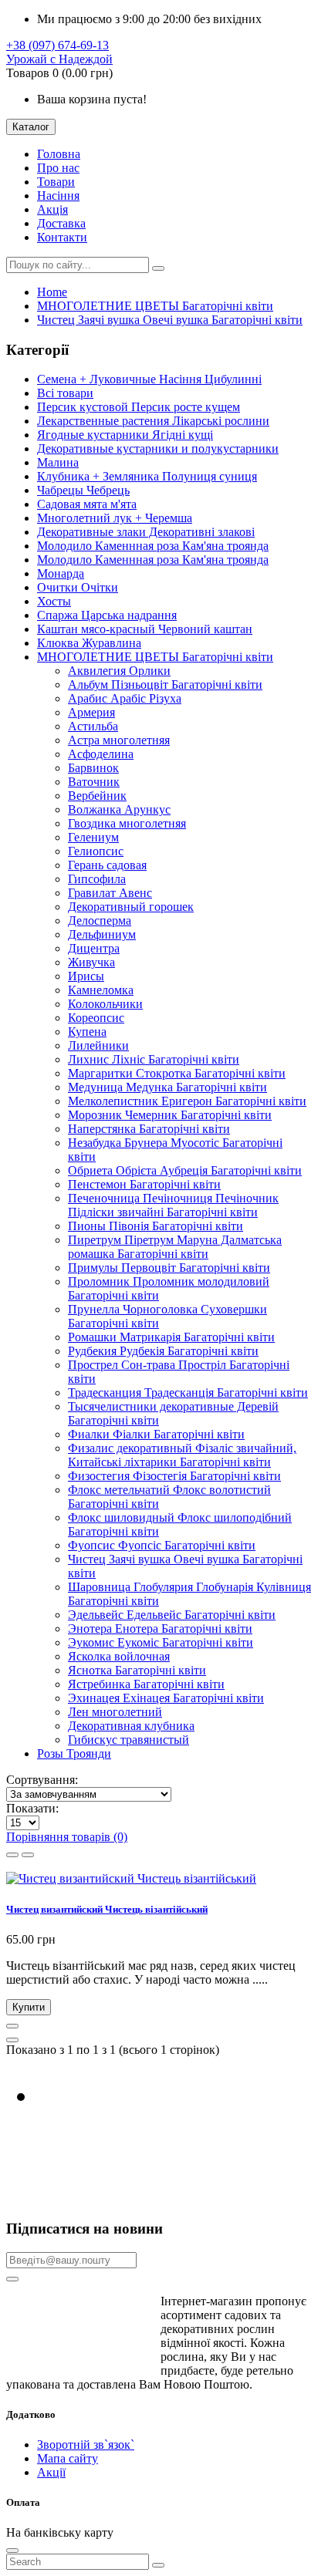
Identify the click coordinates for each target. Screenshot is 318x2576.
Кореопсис (96, 1018)
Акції (51, 2472)
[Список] (28, 1855)
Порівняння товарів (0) (67, 1837)
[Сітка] (12, 1855)
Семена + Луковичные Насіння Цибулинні (149, 379)
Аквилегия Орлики (119, 671)
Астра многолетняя (119, 740)
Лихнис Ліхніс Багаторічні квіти (154, 1059)
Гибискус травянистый (129, 1740)
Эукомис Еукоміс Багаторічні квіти (161, 1642)
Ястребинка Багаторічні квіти (146, 1684)
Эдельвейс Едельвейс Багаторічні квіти (172, 1615)
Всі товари (65, 393)
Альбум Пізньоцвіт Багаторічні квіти (165, 684)
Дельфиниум (102, 934)
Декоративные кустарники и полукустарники (158, 448)
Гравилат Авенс (110, 893)
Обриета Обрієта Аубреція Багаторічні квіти (185, 1170)
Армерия (91, 712)
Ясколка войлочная (119, 1656)
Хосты (54, 601)
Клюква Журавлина (89, 643)
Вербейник (97, 796)
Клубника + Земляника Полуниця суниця (147, 476)
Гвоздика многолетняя (127, 823)
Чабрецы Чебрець (83, 490)
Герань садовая (107, 865)
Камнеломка (101, 990)
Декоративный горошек (131, 907)
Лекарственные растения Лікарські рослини (153, 421)
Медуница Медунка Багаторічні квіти (167, 1087)
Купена (87, 1032)
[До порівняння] (12, 2040)
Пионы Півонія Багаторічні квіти (156, 1226)
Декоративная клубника (131, 1726)
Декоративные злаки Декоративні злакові (146, 532)
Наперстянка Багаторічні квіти (149, 1129)
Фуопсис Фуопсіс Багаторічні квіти (162, 1545)
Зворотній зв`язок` (86, 2445)
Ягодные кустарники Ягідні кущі (125, 435)
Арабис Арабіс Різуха (125, 698)
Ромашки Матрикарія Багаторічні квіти (171, 1337)
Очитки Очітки (78, 587)
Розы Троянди (74, 1753)
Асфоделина (101, 754)
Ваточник (94, 782)
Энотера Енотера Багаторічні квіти (160, 1629)
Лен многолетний (115, 1712)
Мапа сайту (68, 2458)
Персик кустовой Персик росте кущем (139, 407)
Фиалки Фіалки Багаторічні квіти (156, 1434)
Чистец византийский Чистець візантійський (107, 1909)
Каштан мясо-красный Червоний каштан (145, 629)
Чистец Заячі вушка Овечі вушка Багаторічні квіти (170, 320)
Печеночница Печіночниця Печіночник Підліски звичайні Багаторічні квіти (173, 1205)
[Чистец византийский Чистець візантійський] (131, 1878)
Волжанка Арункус (119, 809)
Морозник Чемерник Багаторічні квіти (170, 1115)
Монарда (61, 573)
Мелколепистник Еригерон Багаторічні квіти (187, 1101)
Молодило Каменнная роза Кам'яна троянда (153, 546)
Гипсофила (97, 879)
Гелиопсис (96, 851)
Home (52, 292)
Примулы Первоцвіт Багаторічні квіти (169, 1268)
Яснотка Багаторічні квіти (137, 1670)
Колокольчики (105, 1004)
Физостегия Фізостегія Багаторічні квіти (174, 1476)
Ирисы (86, 976)
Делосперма (100, 920)
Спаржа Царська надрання (107, 615)
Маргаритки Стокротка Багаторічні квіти (177, 1073)
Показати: (32, 1808)
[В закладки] (12, 2026)
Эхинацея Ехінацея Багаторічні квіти (166, 1698)
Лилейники (98, 1045)
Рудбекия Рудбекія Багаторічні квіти (163, 1351)
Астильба (93, 726)
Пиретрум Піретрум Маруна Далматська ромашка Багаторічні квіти (175, 1247)
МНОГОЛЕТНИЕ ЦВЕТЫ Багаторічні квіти (155, 306)
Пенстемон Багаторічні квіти (144, 1184)
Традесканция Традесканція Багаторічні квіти (188, 1393)
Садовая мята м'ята (87, 504)
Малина (58, 462)
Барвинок (93, 768)
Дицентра (94, 948)
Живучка (91, 962)
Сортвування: (42, 1780)
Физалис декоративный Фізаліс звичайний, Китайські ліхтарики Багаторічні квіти (182, 1455)
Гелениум (93, 837)
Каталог (31, 127)
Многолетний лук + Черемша (115, 518)
